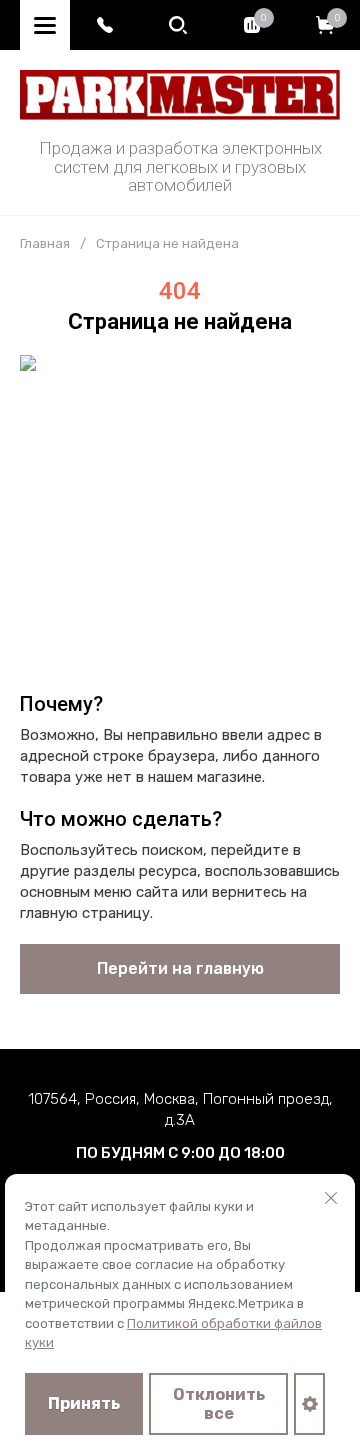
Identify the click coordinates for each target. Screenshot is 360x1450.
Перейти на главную (180, 968)
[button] (105, 25)
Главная (45, 243)
